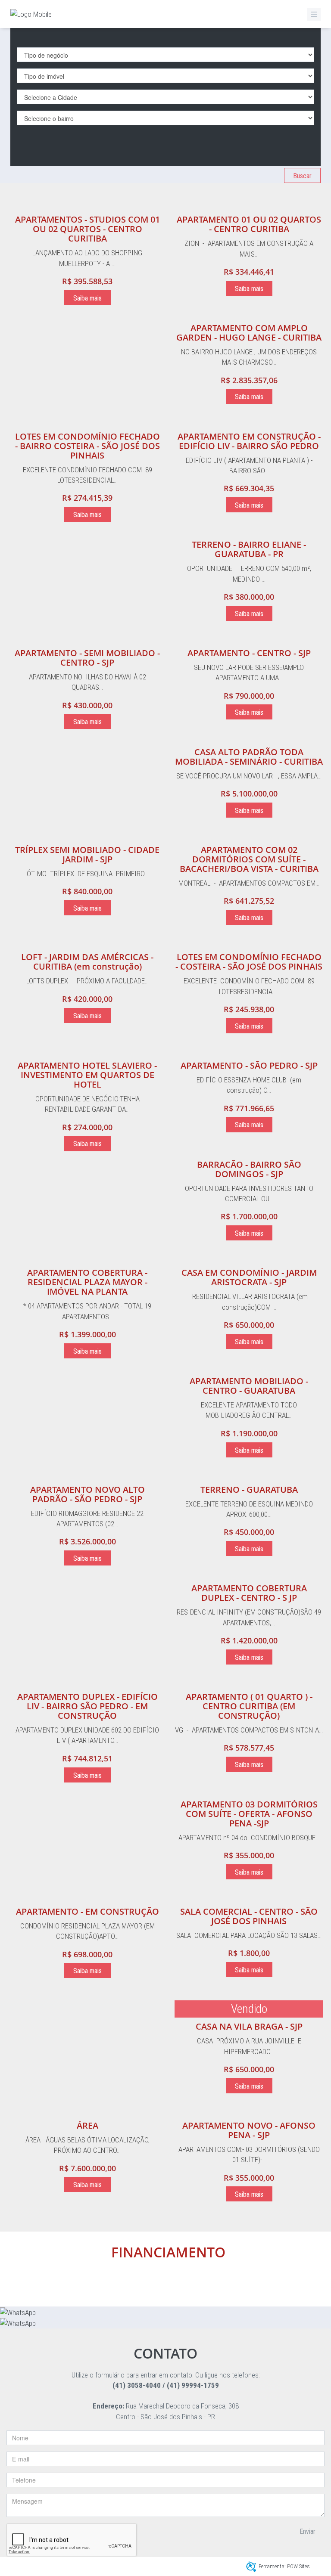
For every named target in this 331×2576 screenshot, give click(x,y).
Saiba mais (87, 298)
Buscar (302, 176)
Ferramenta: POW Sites (284, 2566)
